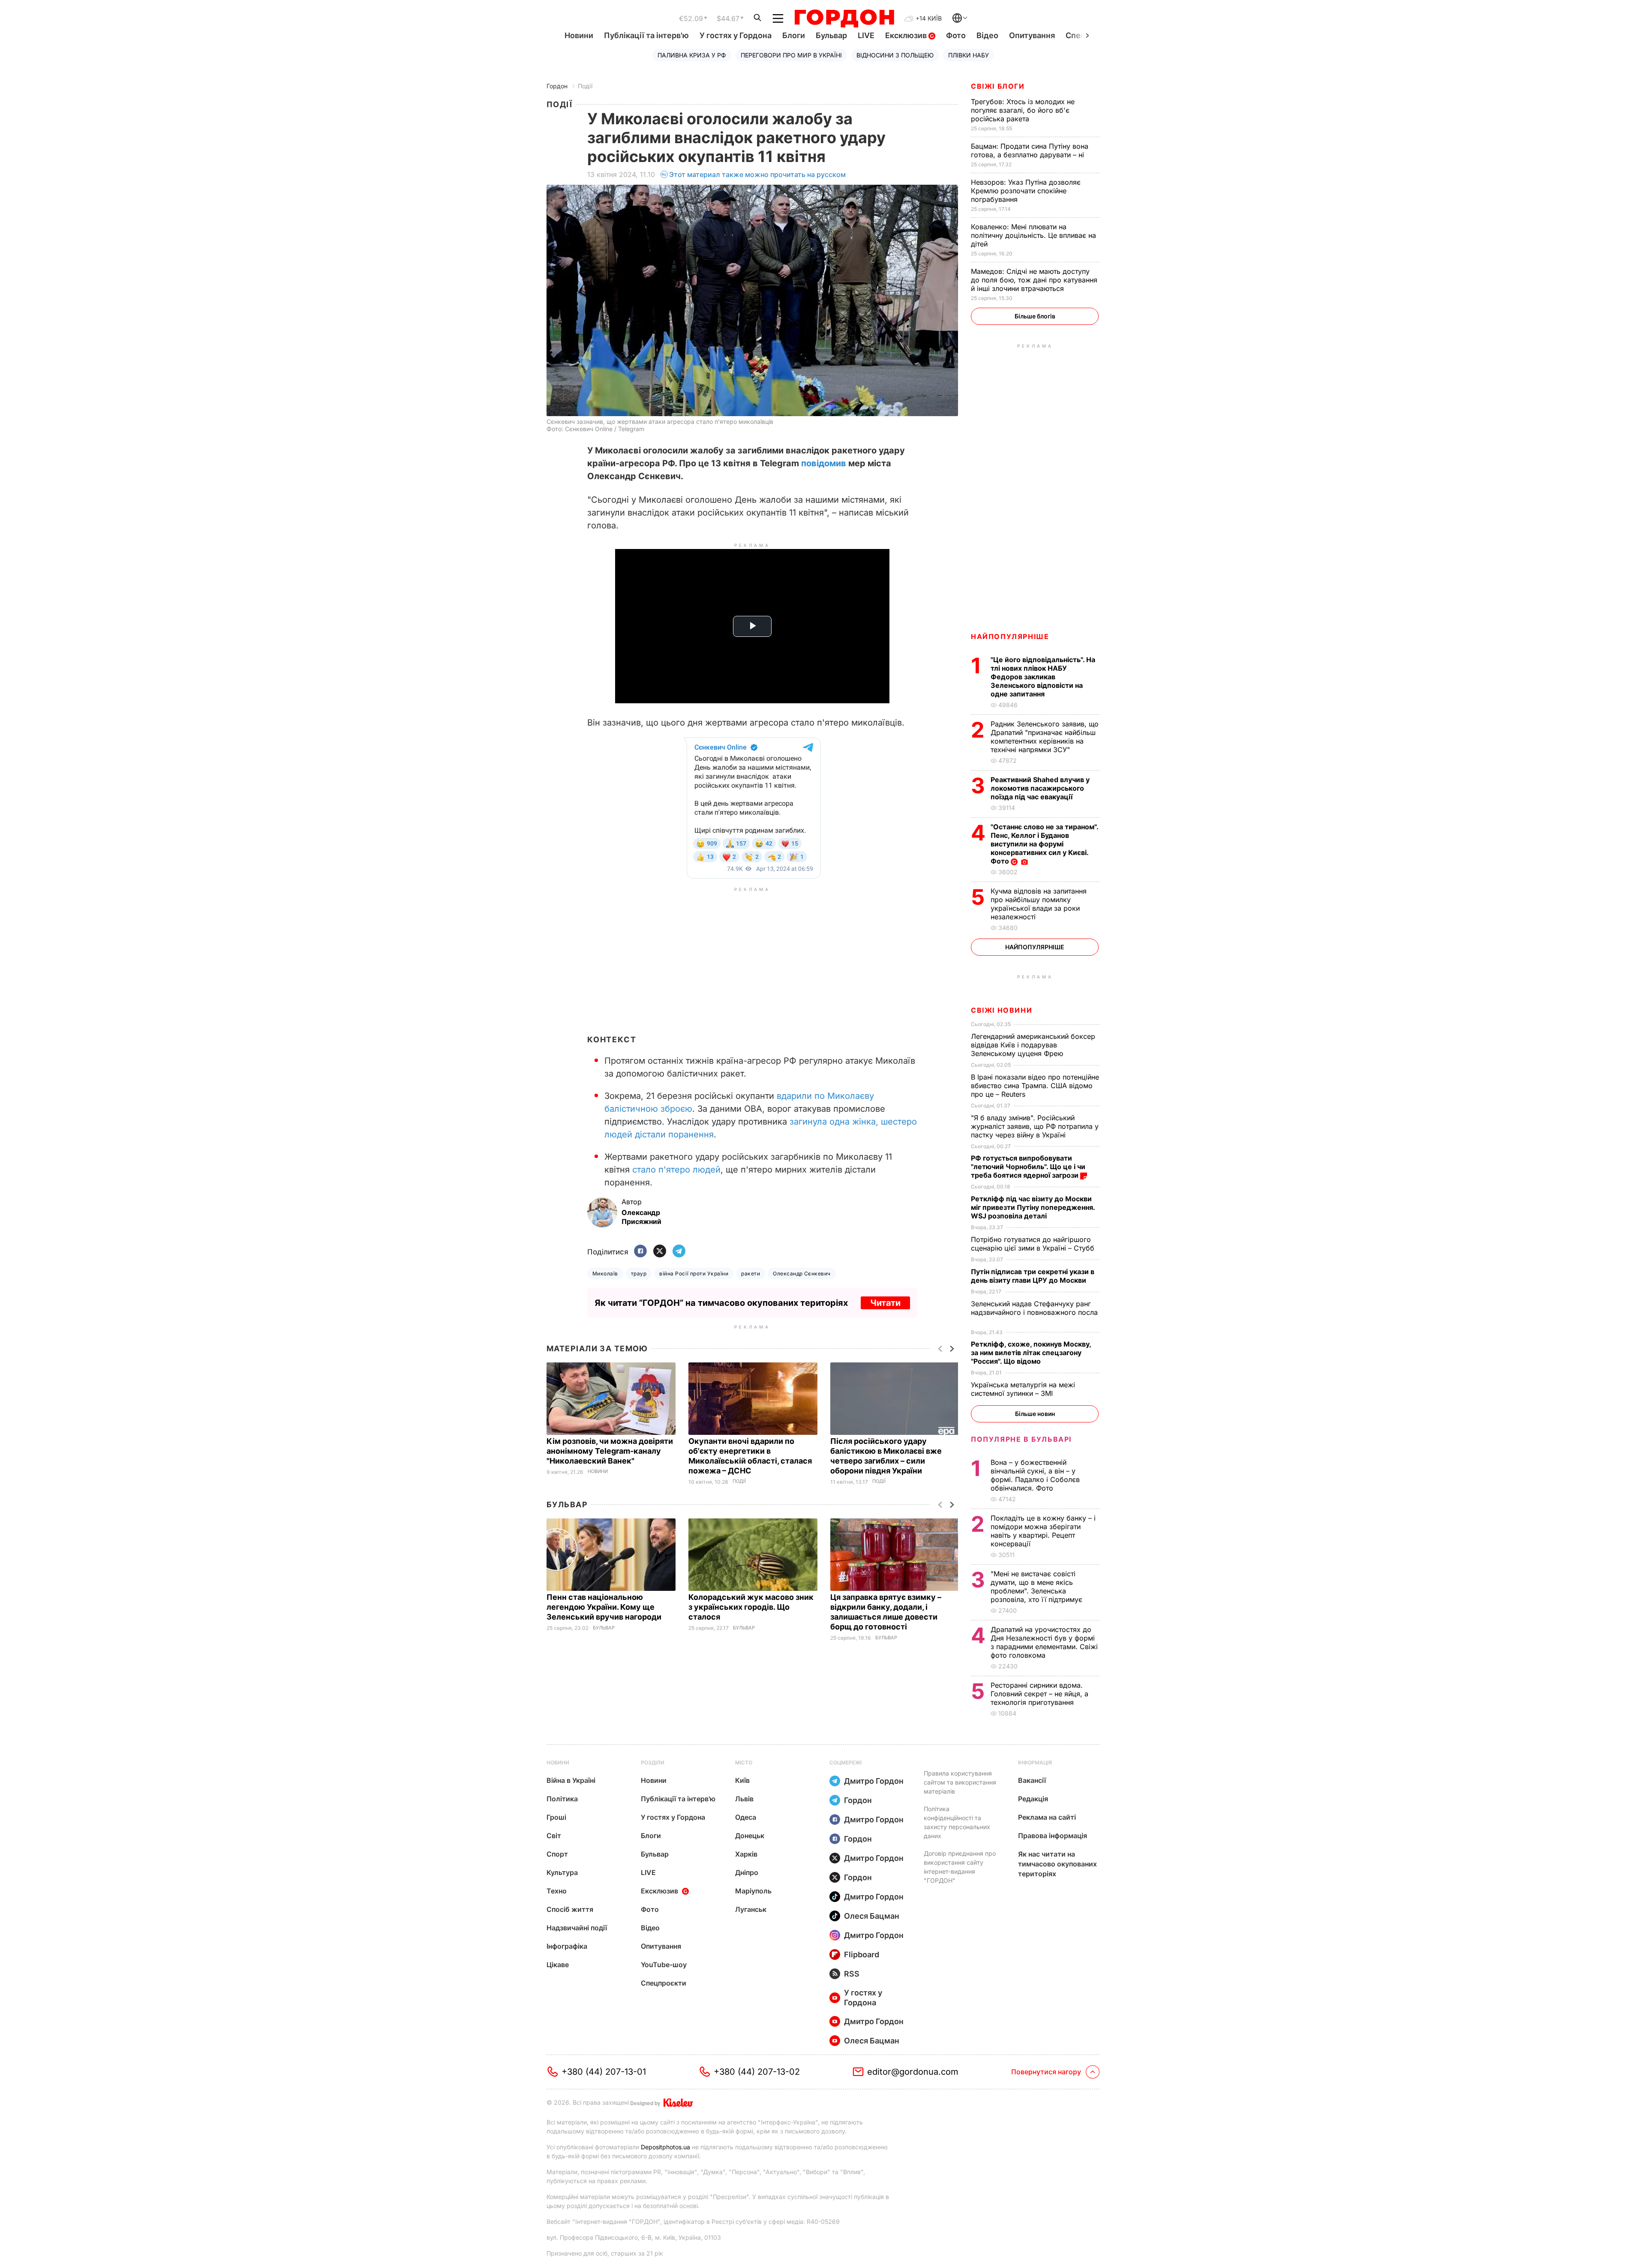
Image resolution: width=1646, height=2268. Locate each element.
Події (585, 86)
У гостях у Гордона (736, 35)
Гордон (557, 86)
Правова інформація (1053, 1836)
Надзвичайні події (577, 1928)
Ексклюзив (907, 35)
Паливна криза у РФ (692, 55)
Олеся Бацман (872, 1916)
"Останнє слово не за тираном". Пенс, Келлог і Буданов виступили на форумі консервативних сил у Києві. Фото (1044, 844)
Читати (885, 1303)
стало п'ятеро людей (676, 1170)
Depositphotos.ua (665, 2147)
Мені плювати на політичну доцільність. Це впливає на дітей (1033, 235)
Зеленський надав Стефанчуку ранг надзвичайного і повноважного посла (1034, 1312)
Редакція (1033, 1799)
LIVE (866, 35)
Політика (562, 1799)
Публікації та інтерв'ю (646, 35)
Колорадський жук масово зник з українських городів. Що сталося (751, 1607)
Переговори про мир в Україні (791, 55)
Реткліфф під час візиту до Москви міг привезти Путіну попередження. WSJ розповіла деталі (1033, 1207)
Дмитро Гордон (874, 1781)
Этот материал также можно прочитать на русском (757, 174)
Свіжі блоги (998, 86)
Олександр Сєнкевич (802, 1273)
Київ (742, 1780)
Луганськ (751, 1909)
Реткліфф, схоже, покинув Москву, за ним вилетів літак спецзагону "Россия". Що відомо (1031, 1353)
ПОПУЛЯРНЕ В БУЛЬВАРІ (1021, 1439)
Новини (579, 35)
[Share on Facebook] (640, 1252)
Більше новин (1035, 1414)
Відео (987, 35)
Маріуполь (753, 1891)
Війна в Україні (571, 1780)
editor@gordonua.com (913, 2072)
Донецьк (750, 1836)
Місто (744, 1762)
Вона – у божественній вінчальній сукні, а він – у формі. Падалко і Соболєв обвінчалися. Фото (1035, 1475)
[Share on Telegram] (679, 1252)
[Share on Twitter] (660, 1252)
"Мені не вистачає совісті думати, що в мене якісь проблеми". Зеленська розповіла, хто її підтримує (1038, 1587)
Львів (744, 1799)
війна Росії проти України (694, 1273)
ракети (751, 1273)
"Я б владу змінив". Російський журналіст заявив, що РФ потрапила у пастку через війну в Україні (1035, 1126)
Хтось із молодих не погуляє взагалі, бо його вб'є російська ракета (1023, 110)
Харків (746, 1854)
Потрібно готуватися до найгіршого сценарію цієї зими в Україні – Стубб (1034, 1244)
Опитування (1032, 35)
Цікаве (558, 1965)
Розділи (653, 1762)
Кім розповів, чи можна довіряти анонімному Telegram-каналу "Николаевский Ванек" (610, 1451)
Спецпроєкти (664, 1983)
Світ (554, 1836)
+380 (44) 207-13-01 (604, 2072)
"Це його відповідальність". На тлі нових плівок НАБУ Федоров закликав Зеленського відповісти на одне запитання (1043, 677)
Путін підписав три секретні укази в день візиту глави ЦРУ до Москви (1033, 1276)
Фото (956, 35)
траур (639, 1273)
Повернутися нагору (1046, 2072)
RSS (852, 1974)
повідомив (824, 463)
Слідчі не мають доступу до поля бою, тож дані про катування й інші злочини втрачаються (1034, 280)
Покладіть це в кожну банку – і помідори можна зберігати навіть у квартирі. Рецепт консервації (1043, 1531)
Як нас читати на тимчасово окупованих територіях (1057, 1864)
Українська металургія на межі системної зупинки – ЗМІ (1023, 1389)
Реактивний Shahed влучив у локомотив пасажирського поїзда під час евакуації (1040, 788)
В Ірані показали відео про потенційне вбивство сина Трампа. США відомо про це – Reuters (1035, 1086)
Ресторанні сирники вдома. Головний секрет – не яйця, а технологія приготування (1039, 1694)
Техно (557, 1891)
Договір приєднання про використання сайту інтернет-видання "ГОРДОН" (960, 1867)
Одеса (746, 1817)
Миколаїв (605, 1273)
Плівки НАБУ (969, 55)
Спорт (557, 1854)
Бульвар (831, 35)
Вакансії (1032, 1780)
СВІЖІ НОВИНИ (1002, 1010)
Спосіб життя (570, 1909)
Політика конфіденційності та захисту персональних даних (957, 1822)
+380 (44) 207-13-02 (757, 2072)
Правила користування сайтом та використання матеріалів (960, 1782)
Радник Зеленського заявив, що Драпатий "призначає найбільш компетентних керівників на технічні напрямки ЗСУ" (1045, 737)
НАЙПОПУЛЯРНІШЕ (1010, 636)
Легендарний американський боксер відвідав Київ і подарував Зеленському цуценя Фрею (1033, 1045)
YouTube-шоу (664, 1965)
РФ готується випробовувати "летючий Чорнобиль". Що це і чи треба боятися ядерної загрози (1028, 1167)
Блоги (794, 35)
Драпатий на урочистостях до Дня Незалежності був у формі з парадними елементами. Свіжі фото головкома (1044, 1642)
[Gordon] (844, 18)
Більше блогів (1035, 316)
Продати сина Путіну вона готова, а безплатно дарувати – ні (1030, 150)
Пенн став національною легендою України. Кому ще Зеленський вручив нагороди (606, 1607)
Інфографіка (567, 1946)
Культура (562, 1872)
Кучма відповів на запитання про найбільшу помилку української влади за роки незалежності (1039, 904)
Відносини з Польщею (895, 55)
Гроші (556, 1817)
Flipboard (862, 1954)
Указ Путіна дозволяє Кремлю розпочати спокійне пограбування (1026, 191)
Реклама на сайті (1047, 1817)
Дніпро (747, 1872)
